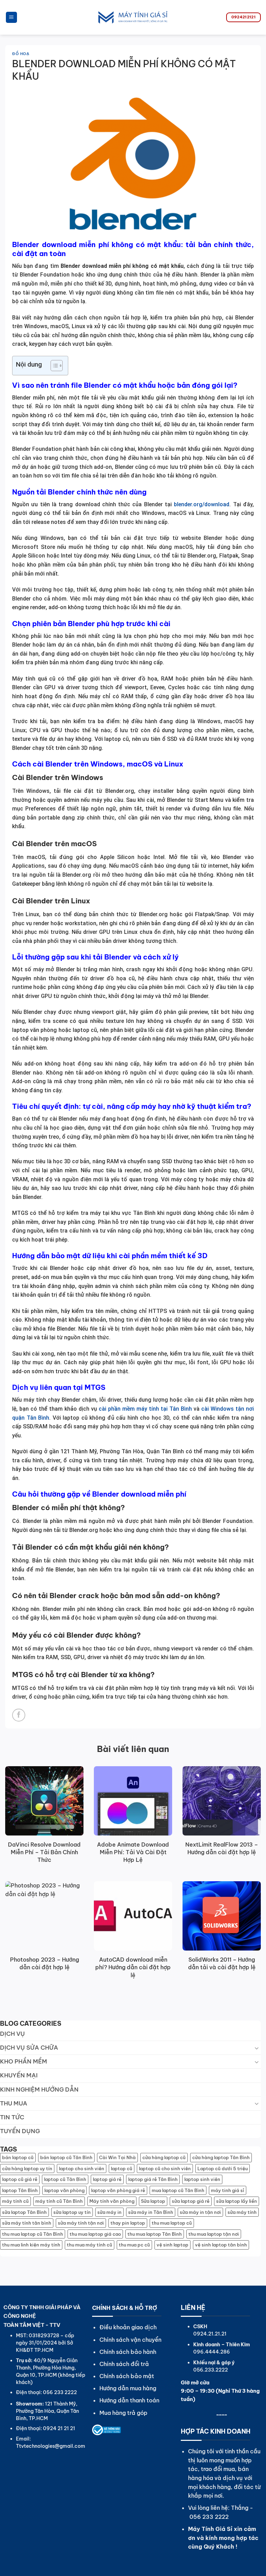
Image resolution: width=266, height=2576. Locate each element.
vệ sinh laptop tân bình (221, 2245)
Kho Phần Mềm (24, 2061)
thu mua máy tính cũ (90, 2245)
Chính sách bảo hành (128, 2352)
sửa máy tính (242, 2212)
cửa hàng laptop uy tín (27, 2168)
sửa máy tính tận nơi (81, 2223)
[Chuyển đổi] (257, 2048)
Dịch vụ (12, 2034)
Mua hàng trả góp (123, 2413)
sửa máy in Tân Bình (151, 2212)
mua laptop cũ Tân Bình (178, 2190)
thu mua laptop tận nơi (214, 2234)
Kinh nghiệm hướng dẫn (39, 2089)
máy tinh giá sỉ (228, 2190)
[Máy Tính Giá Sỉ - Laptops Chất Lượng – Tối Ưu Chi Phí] (133, 17)
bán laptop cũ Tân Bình (66, 2157)
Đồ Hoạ (21, 54)
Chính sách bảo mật (127, 2376)
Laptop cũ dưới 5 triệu (223, 2168)
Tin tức (12, 2117)
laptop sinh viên (202, 2179)
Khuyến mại (19, 2075)
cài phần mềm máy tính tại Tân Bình (145, 1409)
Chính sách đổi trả (124, 2364)
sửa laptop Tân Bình (24, 2212)
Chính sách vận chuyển (130, 2340)
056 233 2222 (209, 2517)
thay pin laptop (128, 2223)
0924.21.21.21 (210, 2334)
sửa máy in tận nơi (200, 2212)
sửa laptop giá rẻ (191, 2201)
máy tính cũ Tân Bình (59, 2201)
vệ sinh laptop (172, 2245)
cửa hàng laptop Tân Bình (221, 2157)
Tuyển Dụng (20, 2131)
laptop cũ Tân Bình (65, 2179)
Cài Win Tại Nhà (117, 2157)
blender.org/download (202, 504)
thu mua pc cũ (134, 2245)
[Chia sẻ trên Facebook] (19, 1715)
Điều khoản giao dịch (128, 2327)
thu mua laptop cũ (172, 2223)
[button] (11, 17)
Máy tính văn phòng (112, 2201)
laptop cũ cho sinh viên (165, 2168)
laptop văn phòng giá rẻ (118, 2190)
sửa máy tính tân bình (27, 2223)
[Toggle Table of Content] (53, 366)
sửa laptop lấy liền (237, 2201)
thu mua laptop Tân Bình (155, 2234)
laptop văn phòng (64, 2190)
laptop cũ (122, 2168)
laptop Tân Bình (20, 2190)
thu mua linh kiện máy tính (31, 2245)
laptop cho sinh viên (82, 2168)
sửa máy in (109, 2212)
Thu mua (14, 2103)
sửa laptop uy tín (72, 2212)
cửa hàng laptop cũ (164, 2157)
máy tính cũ (15, 2201)
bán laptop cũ (18, 2157)
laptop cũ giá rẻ (20, 2179)
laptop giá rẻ (107, 2179)
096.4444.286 (212, 2352)
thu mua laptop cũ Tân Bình (33, 2234)
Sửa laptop (153, 2201)
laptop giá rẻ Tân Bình (153, 2179)
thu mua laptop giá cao (95, 2234)
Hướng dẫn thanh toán (129, 2400)
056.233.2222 (211, 2370)
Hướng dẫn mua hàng (128, 2388)
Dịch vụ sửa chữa (29, 2048)
